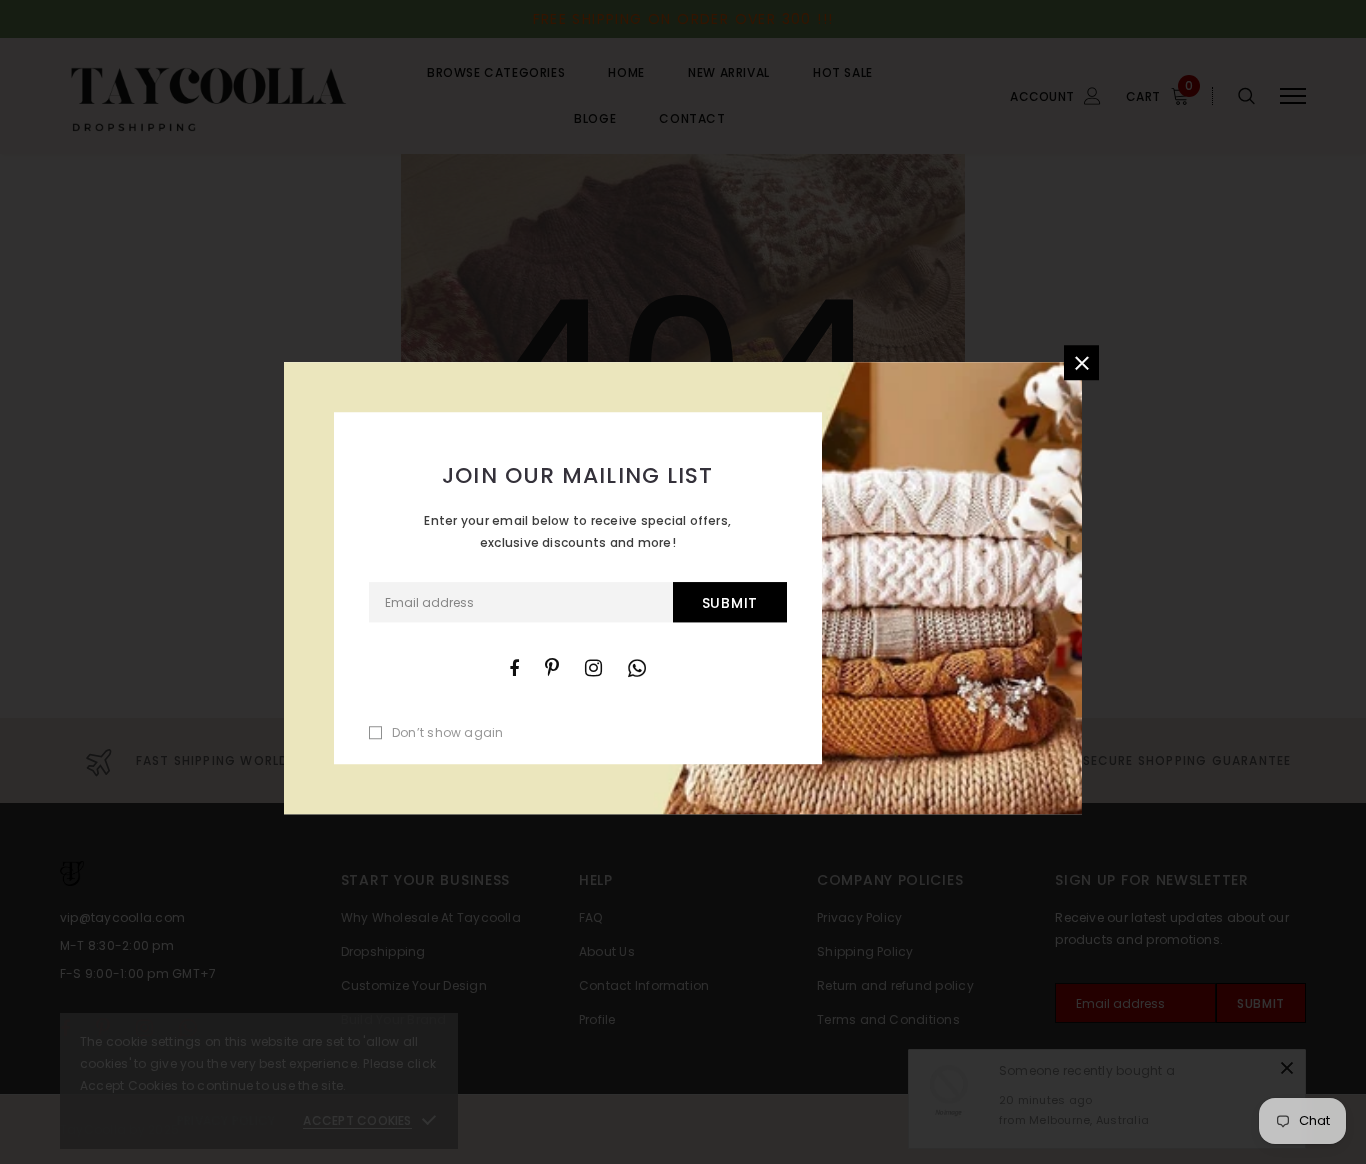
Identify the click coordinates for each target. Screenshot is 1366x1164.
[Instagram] (593, 668)
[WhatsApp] (637, 668)
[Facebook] (514, 668)
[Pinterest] (552, 668)
